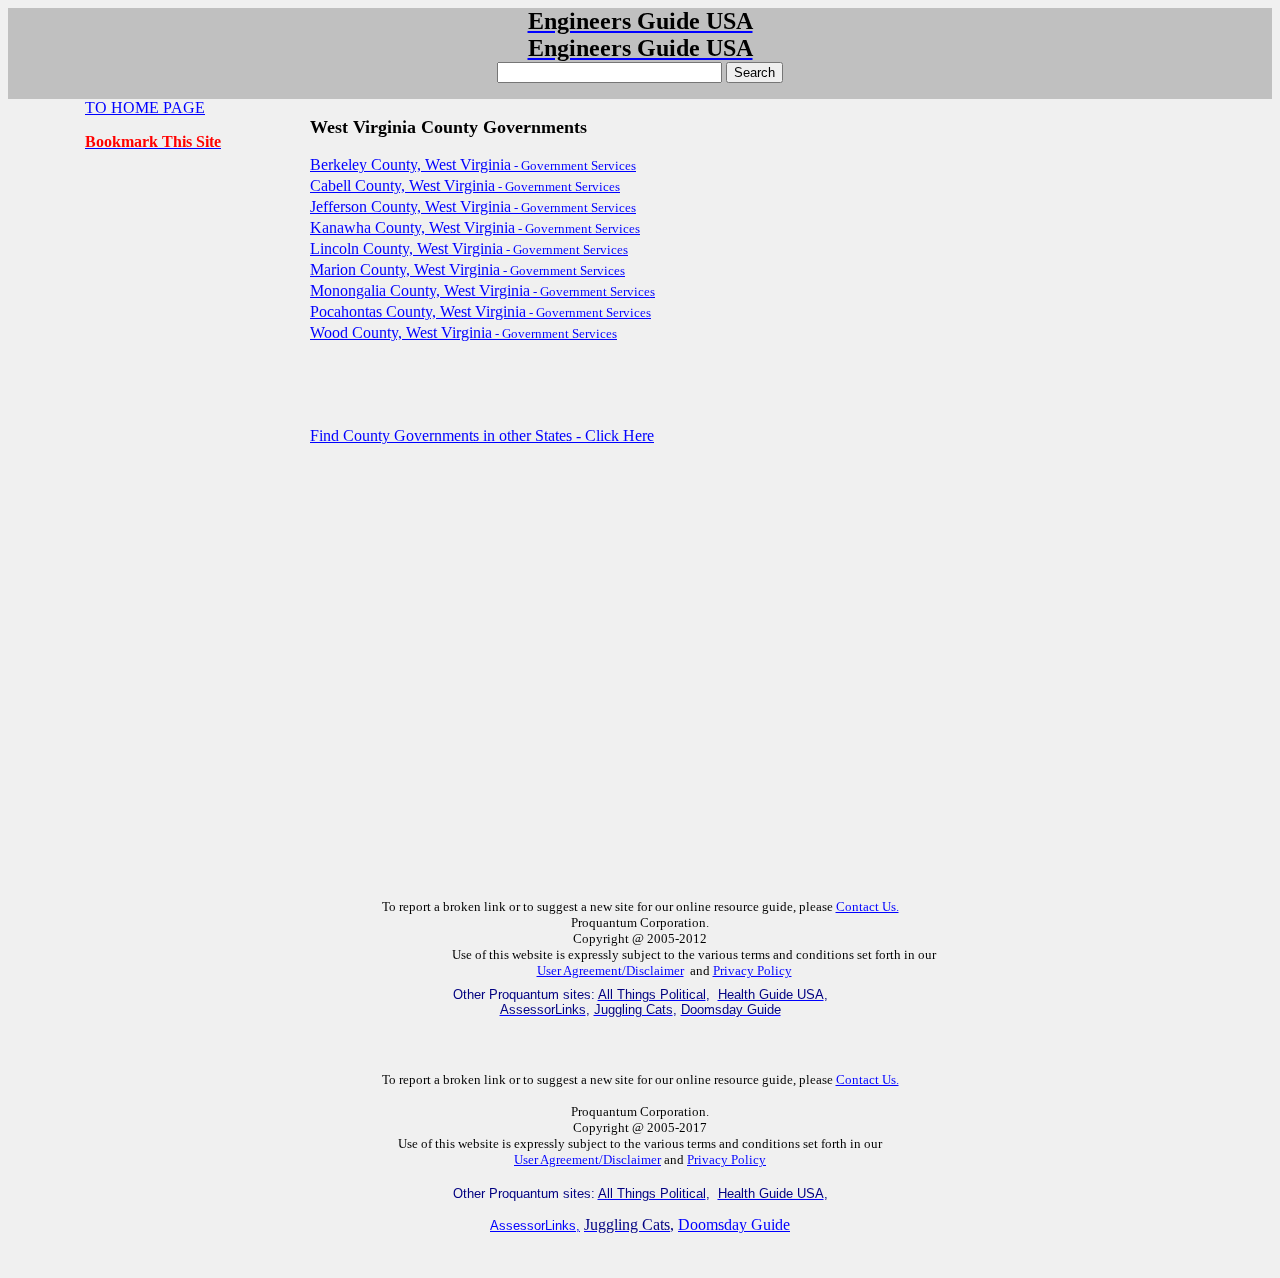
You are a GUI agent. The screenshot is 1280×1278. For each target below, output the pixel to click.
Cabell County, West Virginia (465, 185)
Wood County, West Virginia (463, 332)
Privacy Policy (752, 970)
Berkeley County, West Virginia (473, 164)
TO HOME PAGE (145, 107)
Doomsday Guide (734, 1224)
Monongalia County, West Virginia (482, 290)
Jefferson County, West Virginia (473, 206)
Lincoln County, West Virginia (469, 248)
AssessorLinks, (535, 1225)
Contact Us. (867, 906)
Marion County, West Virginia (467, 269)
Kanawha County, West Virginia (475, 227)
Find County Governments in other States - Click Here (482, 435)
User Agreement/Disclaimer (610, 970)
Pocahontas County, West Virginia (480, 311)
